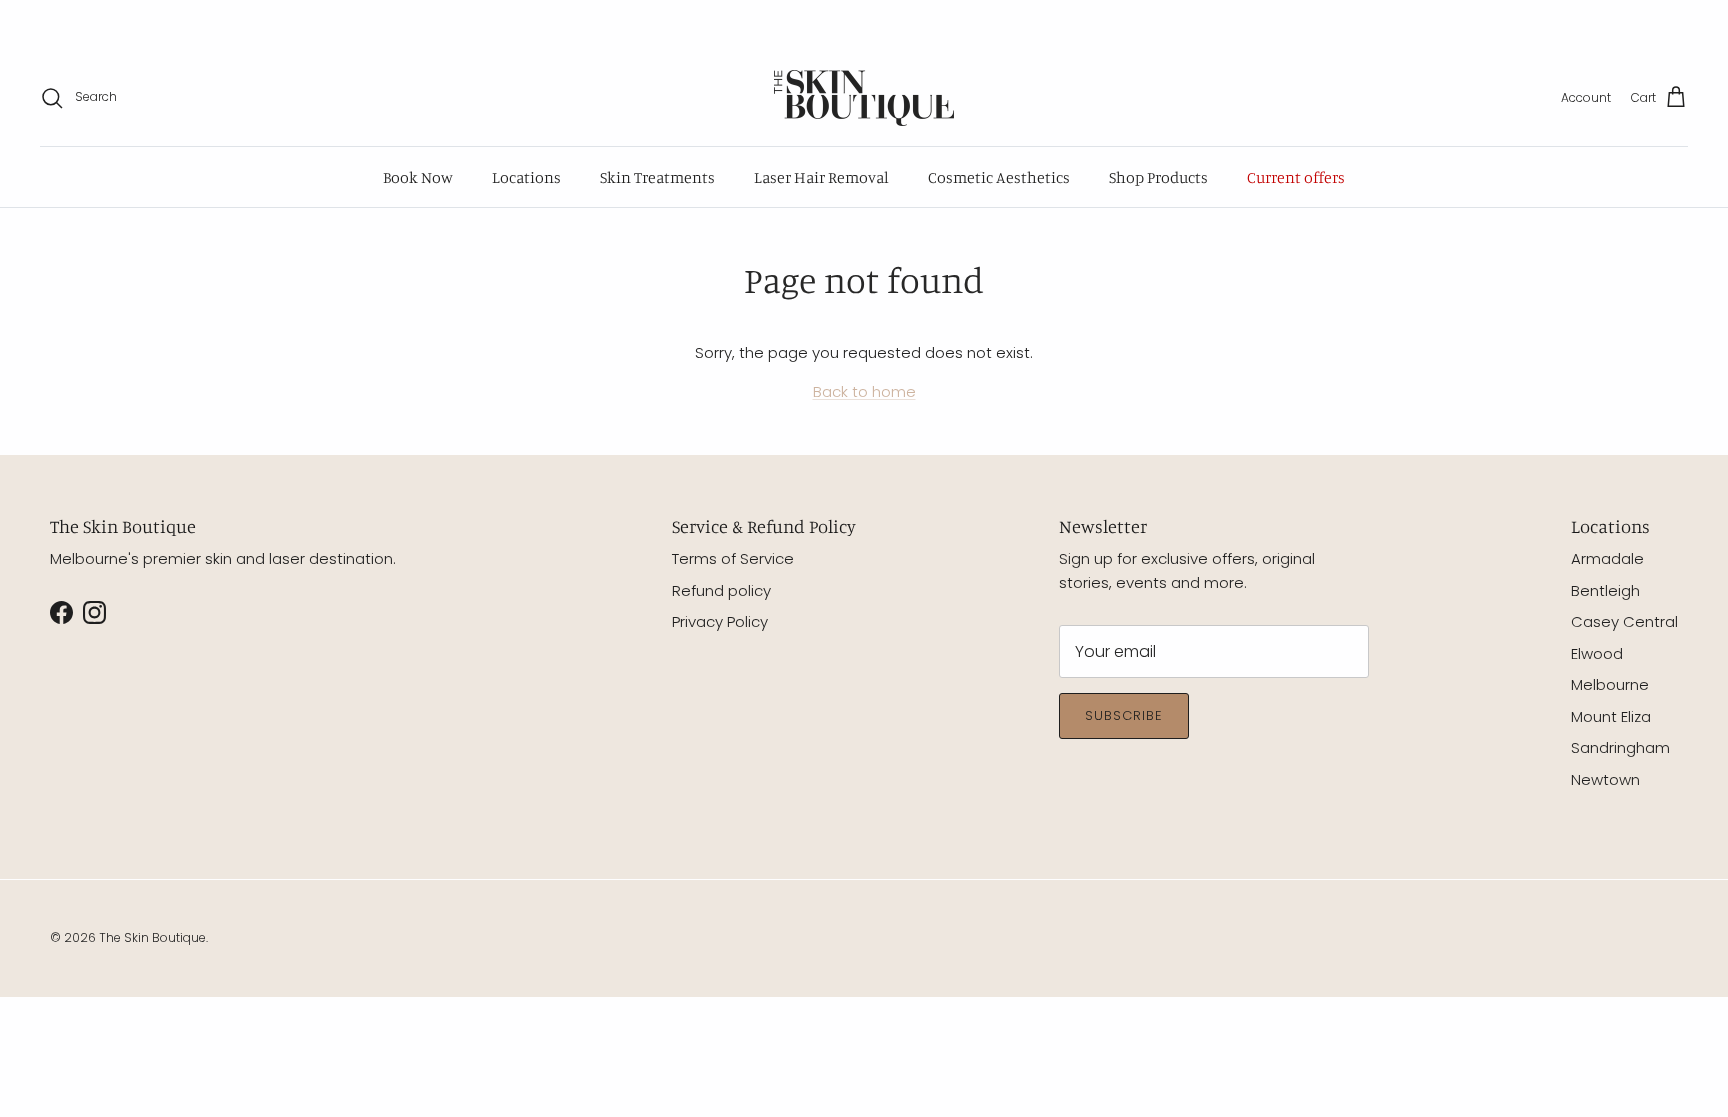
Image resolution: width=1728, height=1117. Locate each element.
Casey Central (1624, 621)
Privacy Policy (720, 621)
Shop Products (1158, 177)
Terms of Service (733, 558)
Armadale (1607, 558)
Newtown (1605, 779)
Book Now (418, 177)
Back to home (864, 391)
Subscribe (1124, 715)
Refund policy (721, 590)
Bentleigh (1605, 590)
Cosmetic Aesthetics (999, 177)
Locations (526, 177)
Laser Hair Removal (821, 177)
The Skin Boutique (152, 937)
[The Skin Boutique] (864, 98)
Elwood (1597, 653)
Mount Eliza (1611, 716)
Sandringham (1620, 747)
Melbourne (1610, 684)
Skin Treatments (657, 177)
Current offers (1296, 177)
